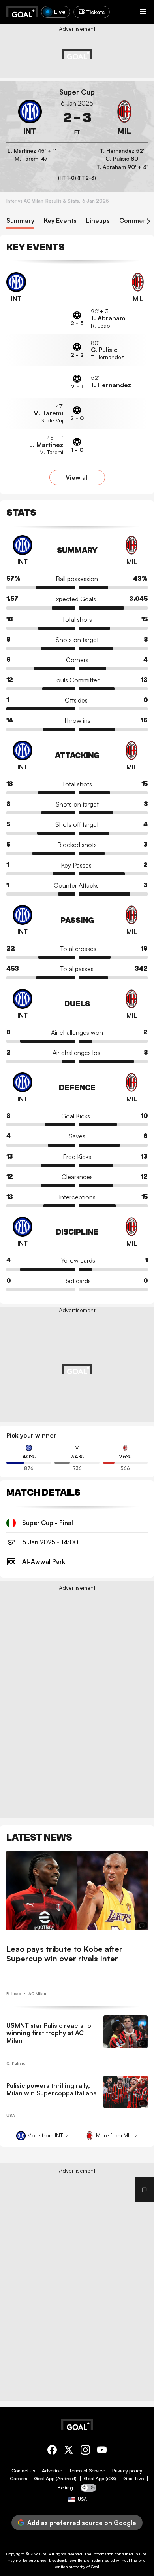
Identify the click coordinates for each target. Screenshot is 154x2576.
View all (77, 477)
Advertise (52, 2471)
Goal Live (133, 2479)
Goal (44, 2554)
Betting (65, 2488)
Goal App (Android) (55, 2479)
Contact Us (23, 2471)
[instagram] (85, 2451)
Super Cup (77, 92)
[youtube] (102, 2451)
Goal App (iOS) (100, 2479)
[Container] (30, 118)
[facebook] (52, 2451)
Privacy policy (127, 2471)
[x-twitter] (69, 2451)
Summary (20, 221)
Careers (18, 2479)
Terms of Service (87, 2471)
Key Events (60, 221)
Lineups (98, 221)
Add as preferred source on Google (82, 2523)
